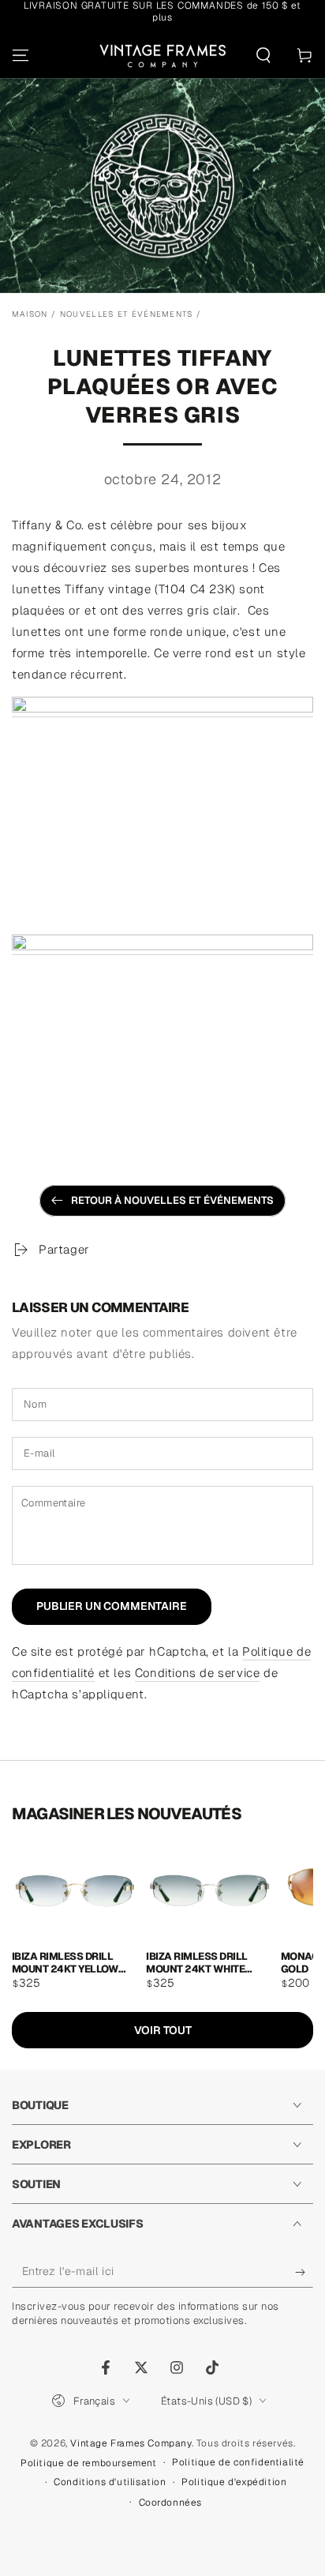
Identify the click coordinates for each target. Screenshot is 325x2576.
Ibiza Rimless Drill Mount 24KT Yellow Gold (65, 1962)
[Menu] (21, 55)
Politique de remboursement (89, 2463)
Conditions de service (198, 1673)
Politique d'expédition (234, 2482)
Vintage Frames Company (131, 2443)
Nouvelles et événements (127, 314)
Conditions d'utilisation (110, 2482)
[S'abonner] (304, 2272)
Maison (30, 314)
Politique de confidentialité (238, 2462)
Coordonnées (171, 2503)
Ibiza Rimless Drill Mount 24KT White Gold (196, 1962)
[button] (263, 55)
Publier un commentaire (112, 1606)
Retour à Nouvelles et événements (172, 1200)
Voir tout (163, 2030)
